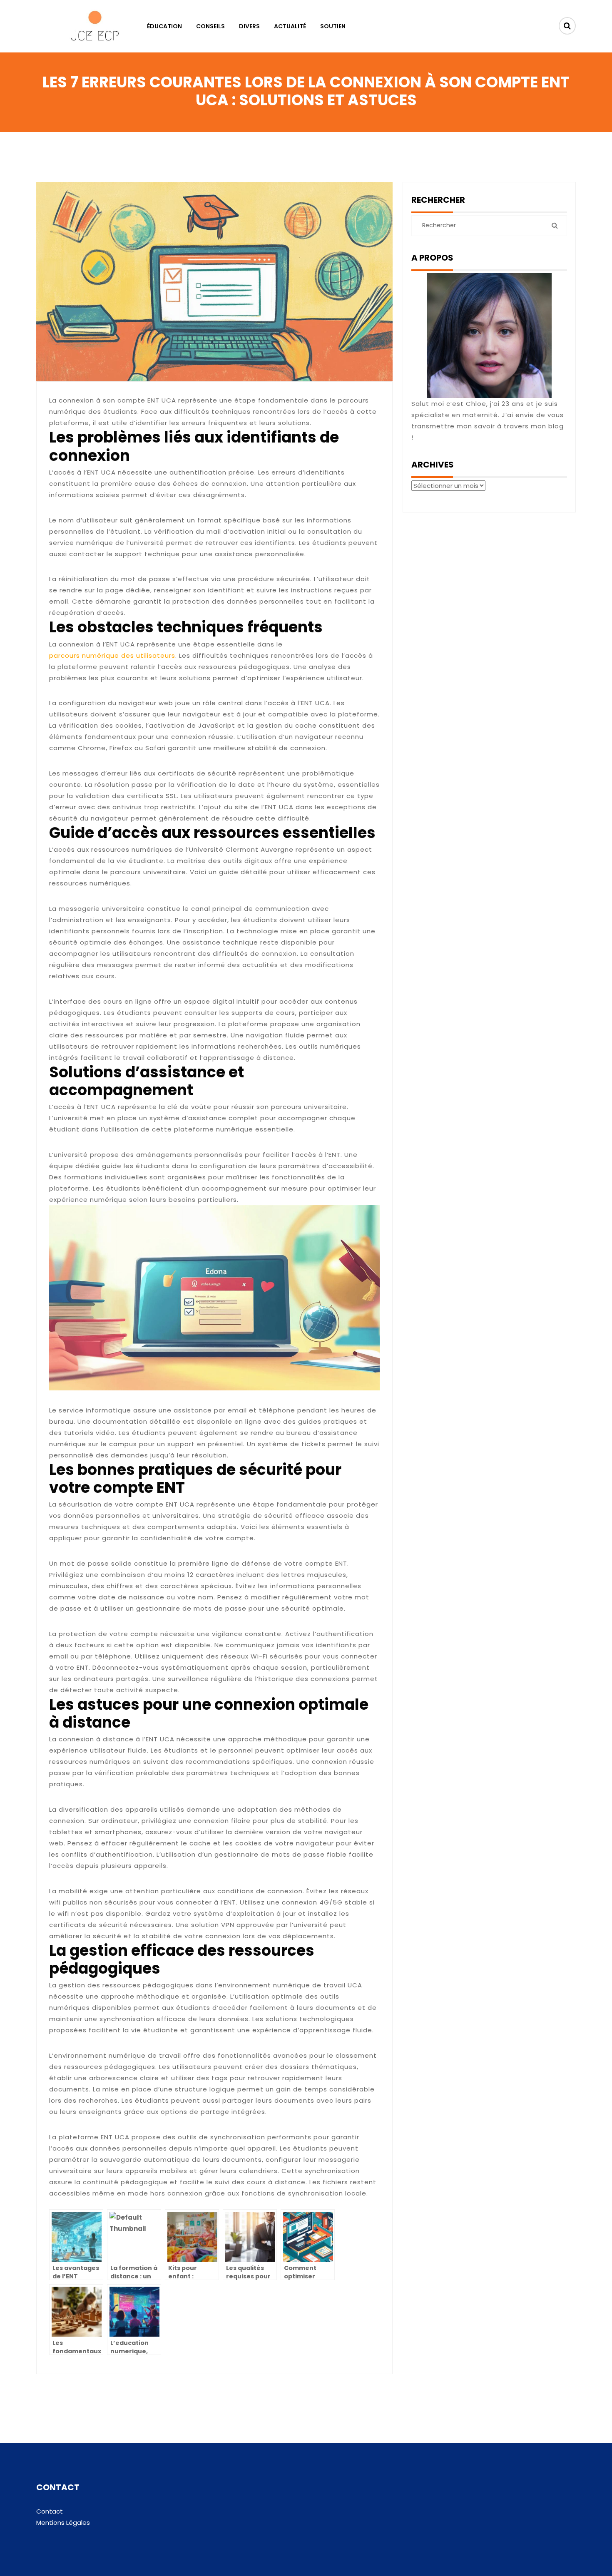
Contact (50, 2511)
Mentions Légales (63, 2523)
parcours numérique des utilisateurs (112, 655)
